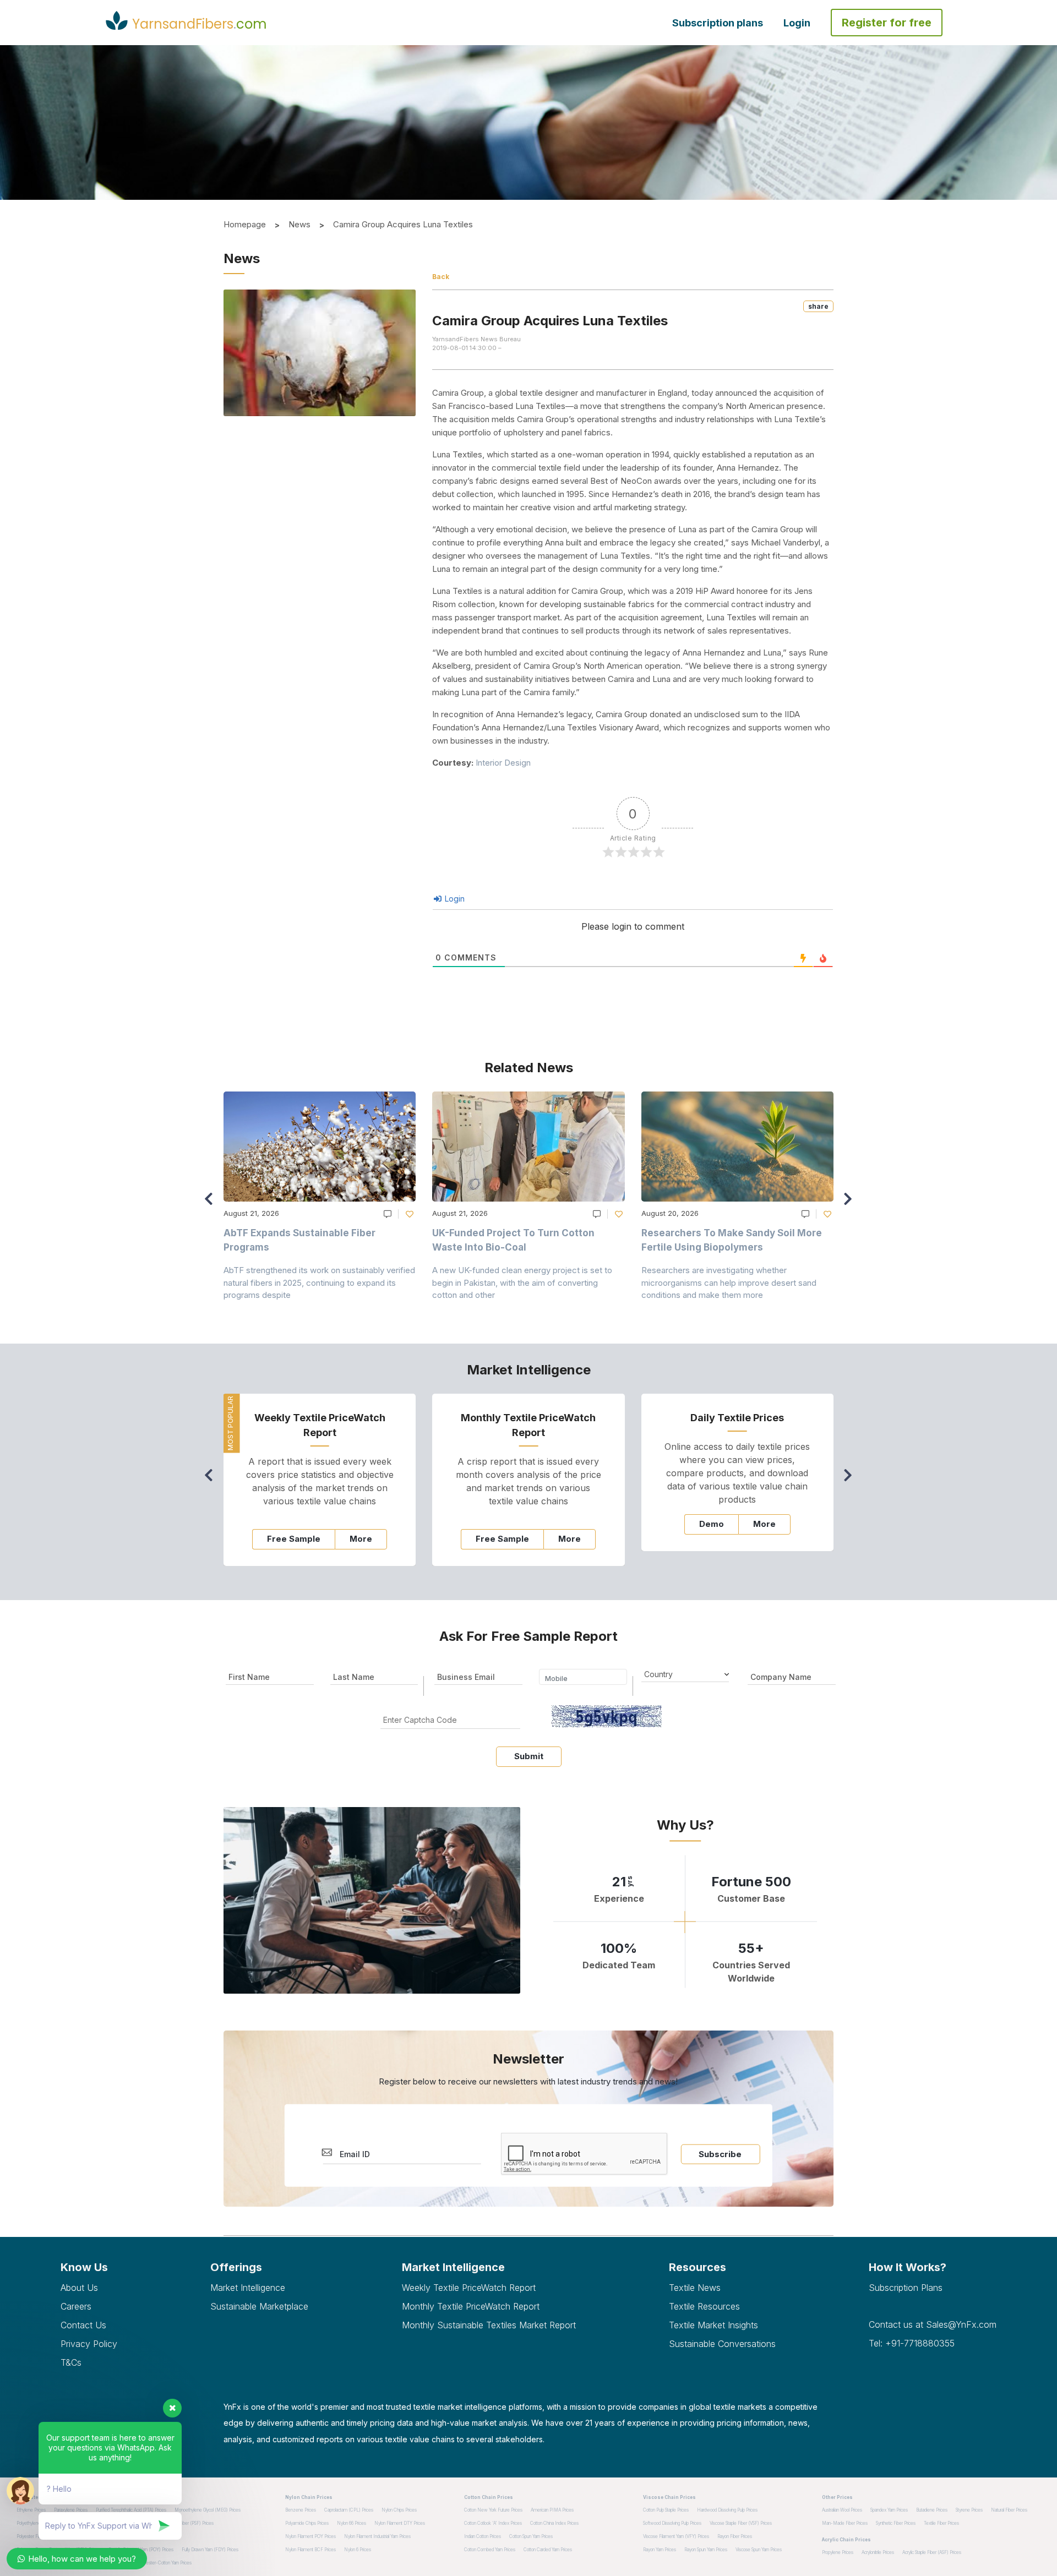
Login (797, 23)
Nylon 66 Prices (352, 2523)
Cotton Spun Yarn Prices (531, 2536)
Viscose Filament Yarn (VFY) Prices (676, 2536)
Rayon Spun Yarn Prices (706, 2550)
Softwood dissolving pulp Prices (672, 2523)
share (818, 306)
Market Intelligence (248, 2288)
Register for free (887, 23)
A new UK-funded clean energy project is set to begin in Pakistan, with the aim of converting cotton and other (522, 1282)
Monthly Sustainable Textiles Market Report (489, 2325)
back (441, 277)
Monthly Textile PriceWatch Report (471, 2306)
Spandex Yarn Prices (889, 2510)
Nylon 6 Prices (358, 2550)
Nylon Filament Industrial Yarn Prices (377, 2536)
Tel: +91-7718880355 (912, 2343)
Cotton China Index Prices (554, 2523)
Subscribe (720, 2154)
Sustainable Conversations (722, 2344)
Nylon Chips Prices (399, 2510)
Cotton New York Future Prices (493, 2510)
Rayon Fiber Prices (735, 2536)
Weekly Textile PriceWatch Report (469, 2288)
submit (529, 1756)
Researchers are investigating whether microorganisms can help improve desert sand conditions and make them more (729, 1282)
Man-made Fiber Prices (845, 2523)
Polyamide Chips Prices (307, 2523)
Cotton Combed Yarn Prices (490, 2550)
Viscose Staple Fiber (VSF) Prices (741, 2523)
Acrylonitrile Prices (878, 2552)
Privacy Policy (89, 2344)
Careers (76, 2306)
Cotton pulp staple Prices (666, 2510)
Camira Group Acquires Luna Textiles (403, 224)
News (299, 224)
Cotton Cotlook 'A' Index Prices (493, 2523)
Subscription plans (718, 23)
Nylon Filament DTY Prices (400, 2523)
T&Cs (71, 2362)
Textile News (695, 2288)
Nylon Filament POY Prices (310, 2536)
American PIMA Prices (552, 2510)
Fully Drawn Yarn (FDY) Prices (210, 2550)
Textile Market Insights (713, 2325)
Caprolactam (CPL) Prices (349, 2510)
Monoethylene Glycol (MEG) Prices (208, 2510)
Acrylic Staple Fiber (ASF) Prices (932, 2552)
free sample (294, 1539)
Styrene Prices (969, 2510)
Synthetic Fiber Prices (896, 2523)
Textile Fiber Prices (941, 2523)
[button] (851, 1204)
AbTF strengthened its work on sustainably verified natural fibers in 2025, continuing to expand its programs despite (319, 1282)
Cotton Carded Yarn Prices (548, 2550)
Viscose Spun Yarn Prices (759, 2550)
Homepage (245, 224)
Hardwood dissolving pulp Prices (727, 2510)
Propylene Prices (838, 2552)
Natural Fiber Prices (1009, 2510)
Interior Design (503, 763)
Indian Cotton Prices (483, 2536)
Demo (712, 1524)
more (361, 1539)
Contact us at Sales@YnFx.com (933, 2324)
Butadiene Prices (932, 2510)
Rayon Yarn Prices (660, 2550)
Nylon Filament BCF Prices (310, 2550)
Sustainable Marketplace (259, 2306)
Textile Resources (704, 2306)
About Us (79, 2288)
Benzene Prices (301, 2510)
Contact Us (83, 2325)
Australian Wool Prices (842, 2510)
